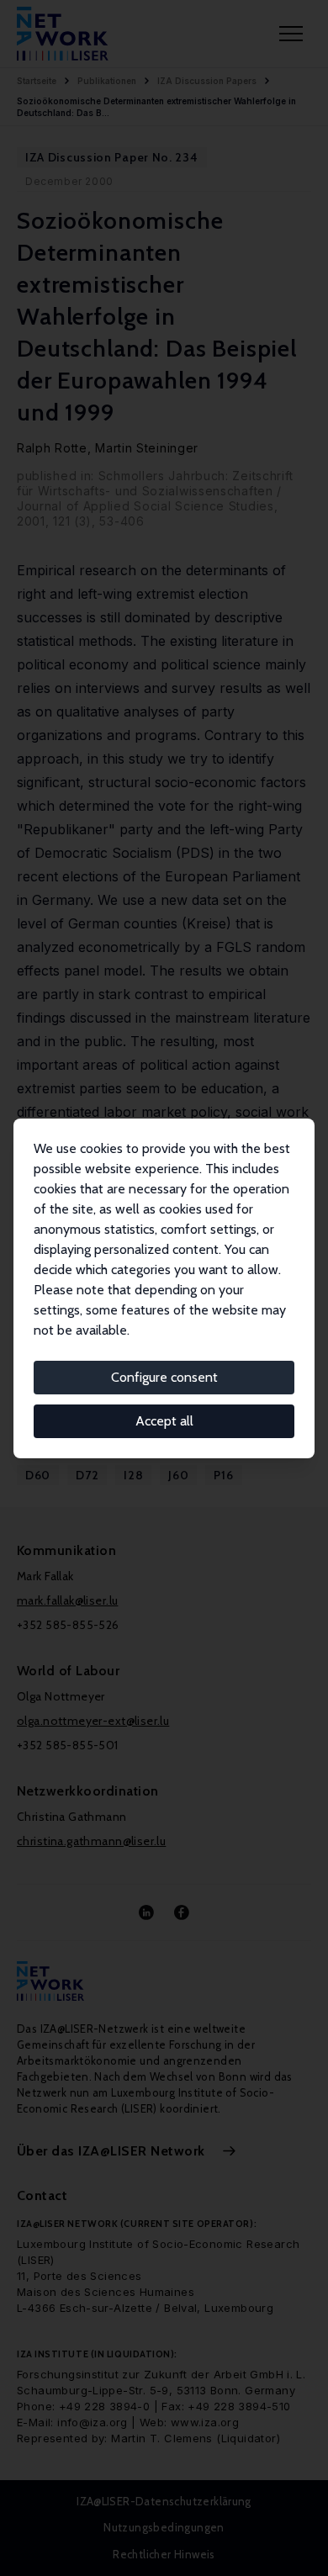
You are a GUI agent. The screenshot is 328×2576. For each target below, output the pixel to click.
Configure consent (164, 1377)
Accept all (164, 1421)
